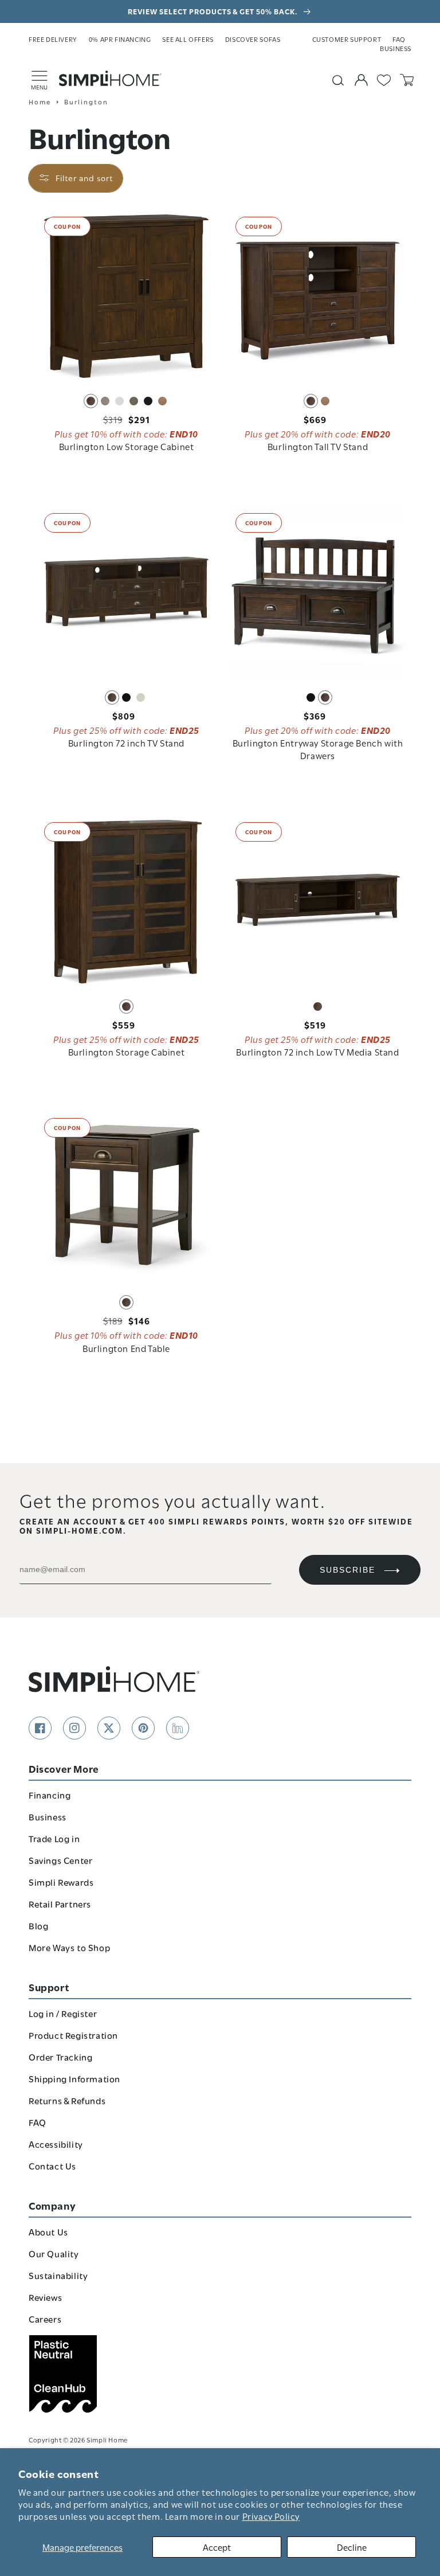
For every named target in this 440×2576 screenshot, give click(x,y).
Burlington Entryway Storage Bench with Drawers (318, 749)
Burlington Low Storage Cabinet (127, 446)
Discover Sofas (253, 39)
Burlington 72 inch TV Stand (126, 742)
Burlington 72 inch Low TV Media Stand (317, 1051)
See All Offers (188, 39)
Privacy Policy (271, 2516)
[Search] (338, 80)
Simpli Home (107, 2439)
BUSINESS (396, 48)
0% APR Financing (120, 39)
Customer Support (347, 39)
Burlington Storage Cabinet (127, 1051)
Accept (217, 2547)
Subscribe (347, 1570)
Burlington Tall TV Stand (318, 446)
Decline (352, 2547)
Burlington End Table (126, 1348)
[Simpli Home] (111, 79)
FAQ (399, 39)
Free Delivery (53, 39)
